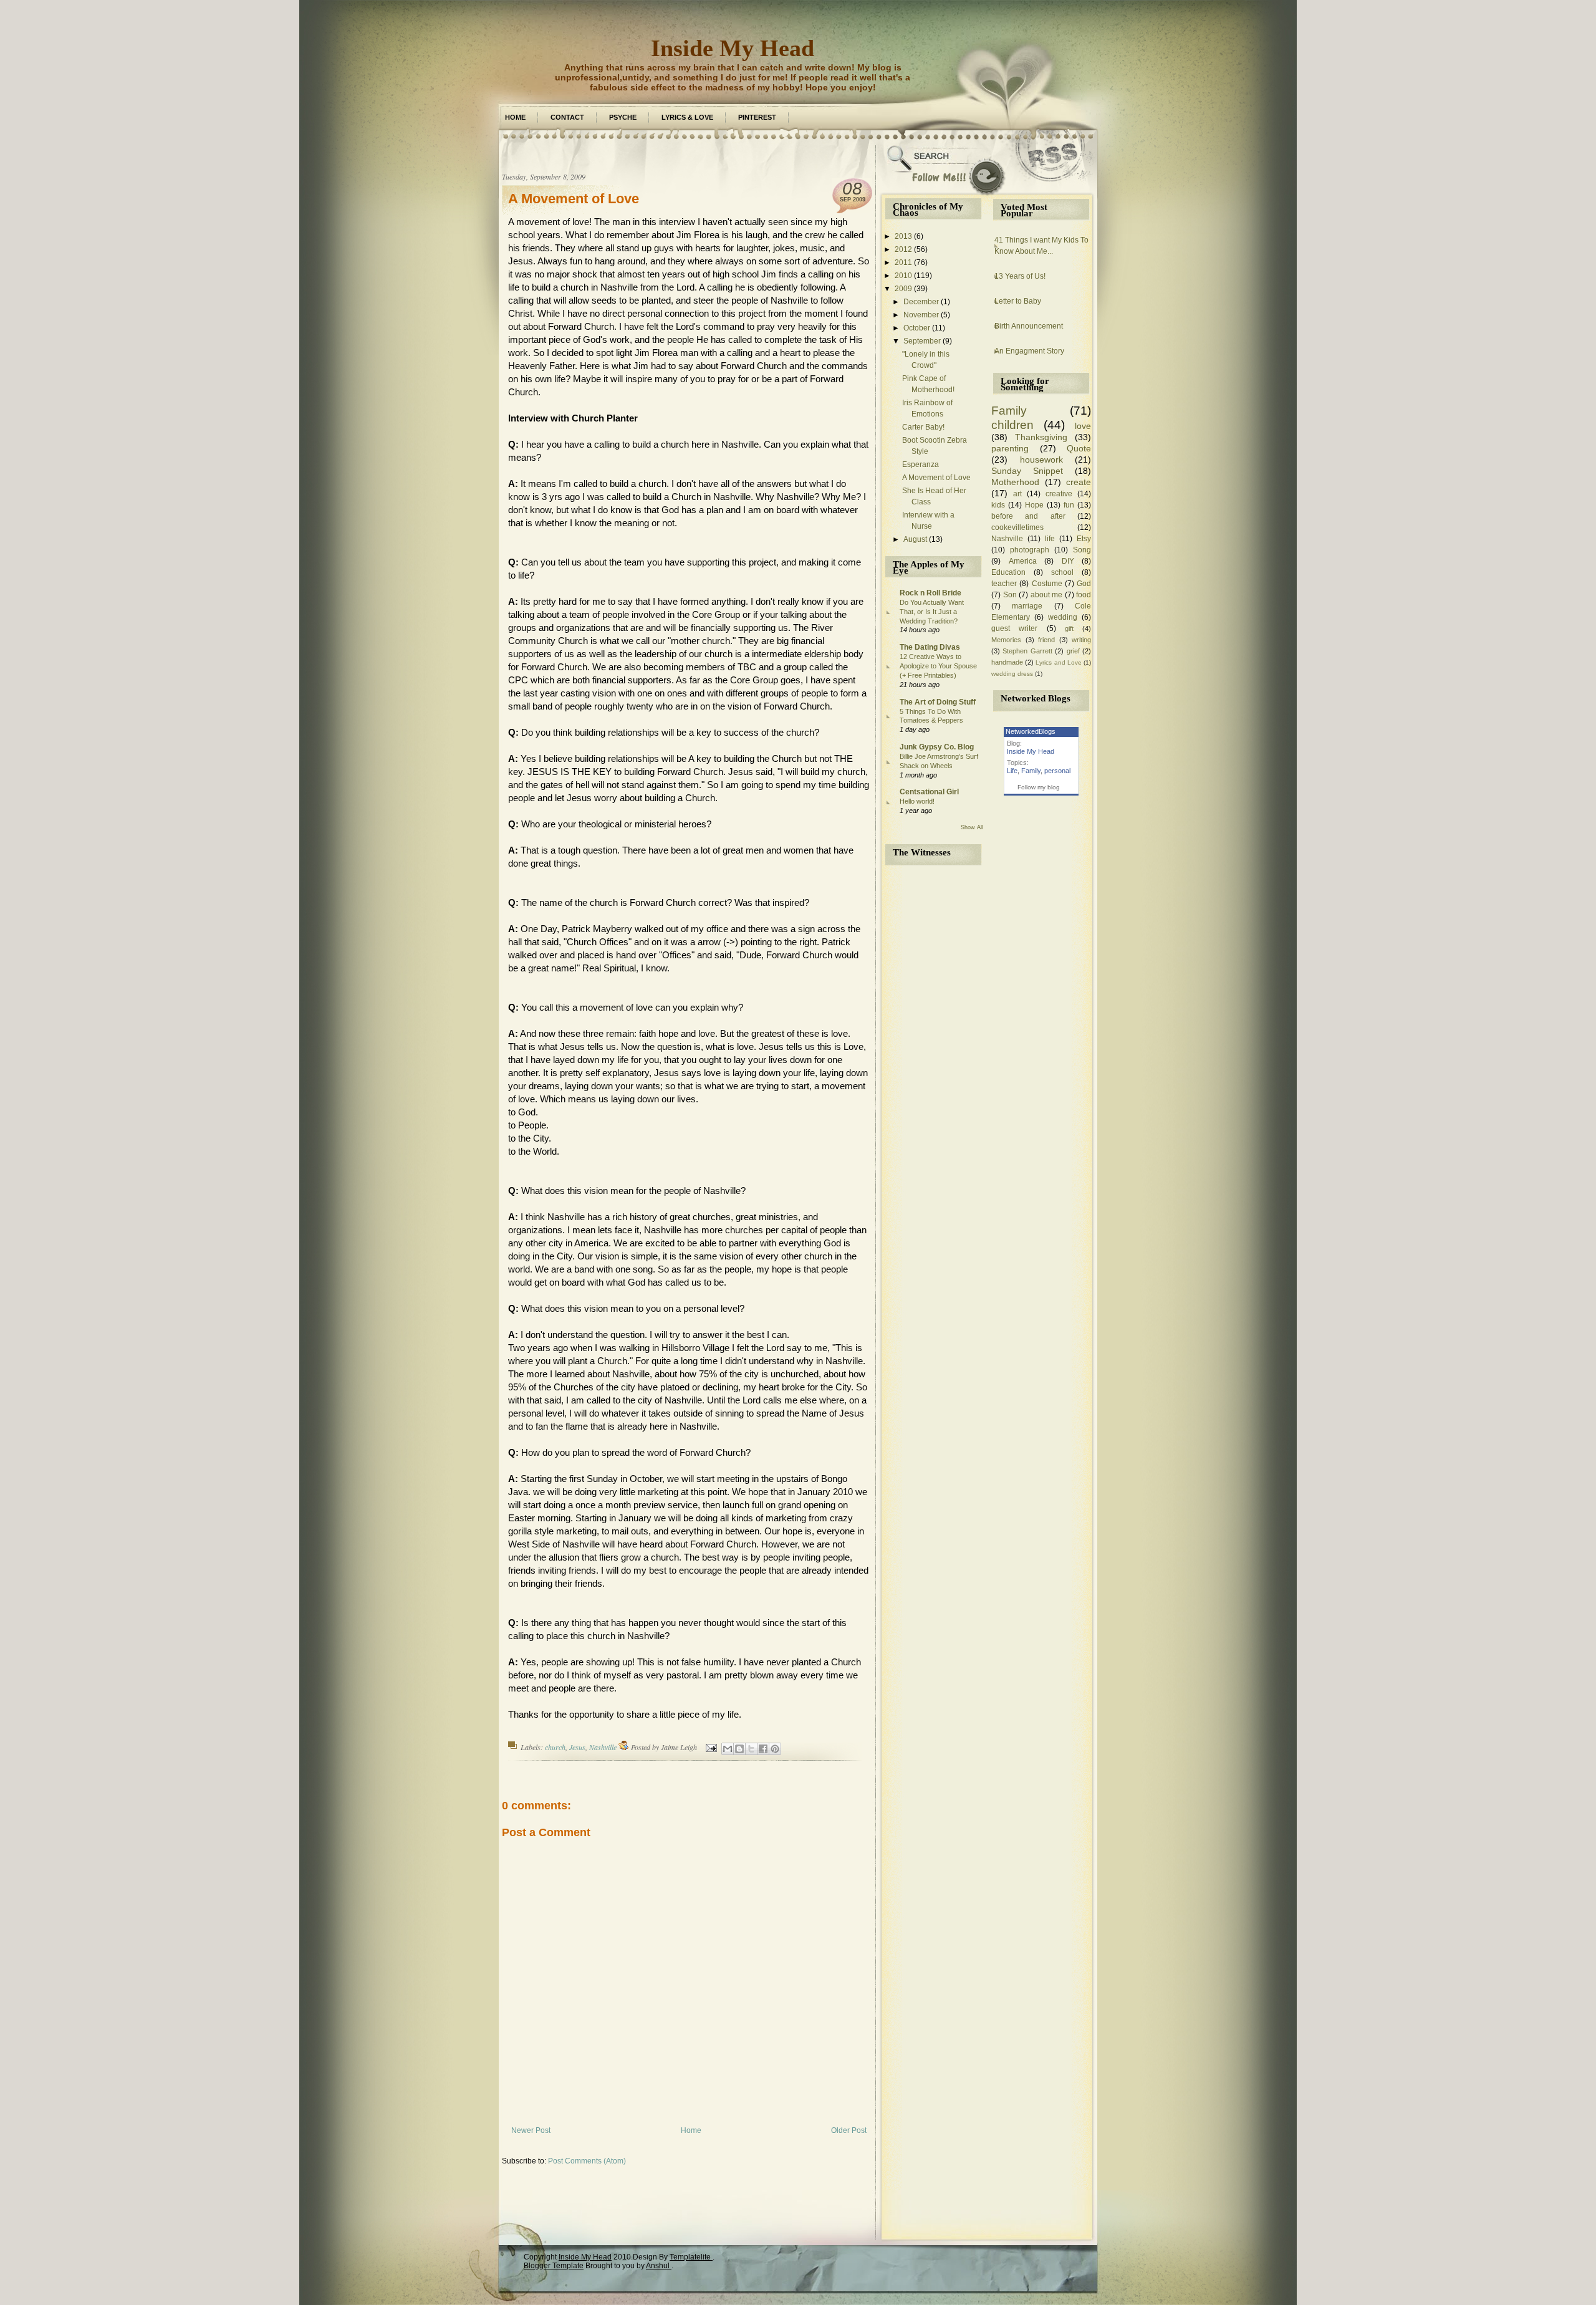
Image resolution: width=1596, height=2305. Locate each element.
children (1012, 425)
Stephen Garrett (1027, 651)
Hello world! (917, 801)
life (1050, 539)
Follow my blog (1039, 787)
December (921, 302)
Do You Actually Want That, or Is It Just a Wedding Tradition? (932, 612)
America (1023, 561)
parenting (1010, 448)
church (555, 1747)
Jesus (577, 1747)
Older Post (849, 2130)
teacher (1004, 584)
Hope (1034, 505)
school (1062, 572)
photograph (1030, 550)
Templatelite (691, 2257)
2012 (903, 249)
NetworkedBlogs (1031, 731)
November (921, 315)
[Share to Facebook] (763, 1749)
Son (1010, 595)
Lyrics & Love (687, 117)
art (1017, 494)
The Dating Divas (930, 647)
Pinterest (757, 117)
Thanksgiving (1041, 437)
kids (998, 505)
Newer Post (531, 2130)
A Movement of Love (574, 199)
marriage (1027, 606)
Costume (1047, 584)
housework (1041, 460)
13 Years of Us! (1020, 276)
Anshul (659, 2266)
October (917, 328)
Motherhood (1015, 482)
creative (1059, 494)
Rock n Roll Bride (930, 593)
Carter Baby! (923, 427)
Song (1082, 550)
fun (1069, 505)
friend (1046, 640)
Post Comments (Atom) (587, 2161)
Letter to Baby (1018, 301)
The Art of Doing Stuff (938, 702)
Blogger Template (554, 2266)
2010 (903, 276)
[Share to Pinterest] (775, 1749)
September (922, 341)
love (1083, 426)
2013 (903, 236)
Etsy (1084, 539)
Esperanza (921, 464)
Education (1008, 572)
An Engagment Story (1029, 351)
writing (1081, 640)
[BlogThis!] (739, 1749)
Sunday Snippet (1027, 471)
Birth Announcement (1029, 326)
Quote (1079, 448)
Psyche (623, 117)
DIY (1068, 561)
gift (1069, 628)
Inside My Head (733, 48)
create (1079, 482)
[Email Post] (710, 1747)
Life (1012, 771)
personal (1057, 771)
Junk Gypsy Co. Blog (937, 747)
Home (515, 117)
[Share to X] (751, 1749)
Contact (567, 117)
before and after (1028, 516)
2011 (903, 262)
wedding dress (1012, 674)
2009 (903, 289)
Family (1009, 411)
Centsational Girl (929, 792)
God (1084, 584)
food (1084, 595)
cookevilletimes (1017, 527)
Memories (1006, 640)
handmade (1007, 662)
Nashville (603, 1747)
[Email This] (728, 1749)
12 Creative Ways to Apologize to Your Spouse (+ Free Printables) (938, 666)
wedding (1063, 617)
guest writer (1014, 628)
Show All (972, 827)
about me (1047, 595)
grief (1073, 651)
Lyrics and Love (1058, 662)
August (915, 539)
